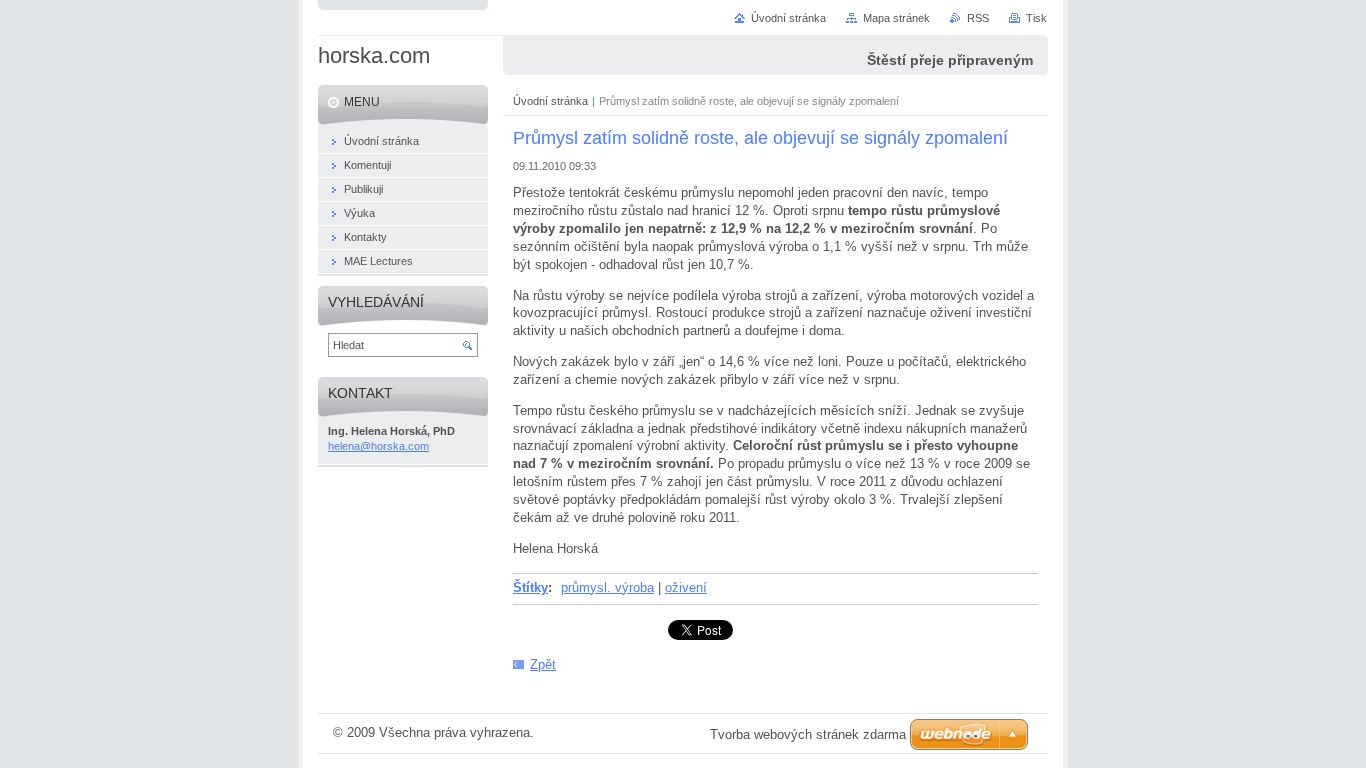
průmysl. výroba (607, 587)
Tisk (1036, 18)
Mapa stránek (896, 18)
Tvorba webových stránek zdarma (808, 734)
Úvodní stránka (550, 101)
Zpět (543, 664)
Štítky (530, 587)
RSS (978, 18)
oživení (686, 587)
